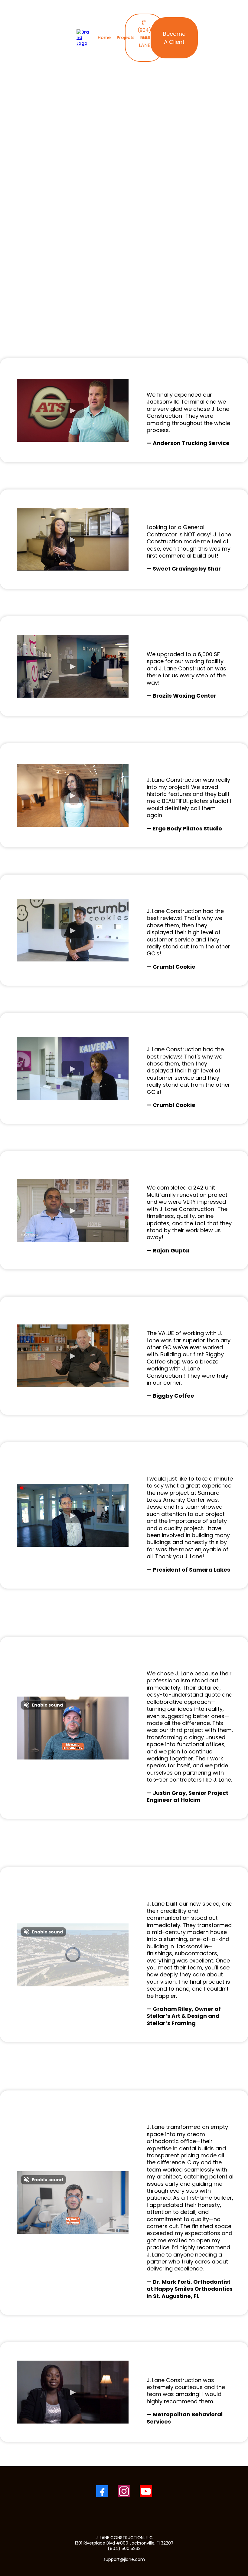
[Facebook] (102, 2491)
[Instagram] (124, 2491)
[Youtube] (146, 2491)
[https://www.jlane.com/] (83, 37)
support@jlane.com (124, 2559)
